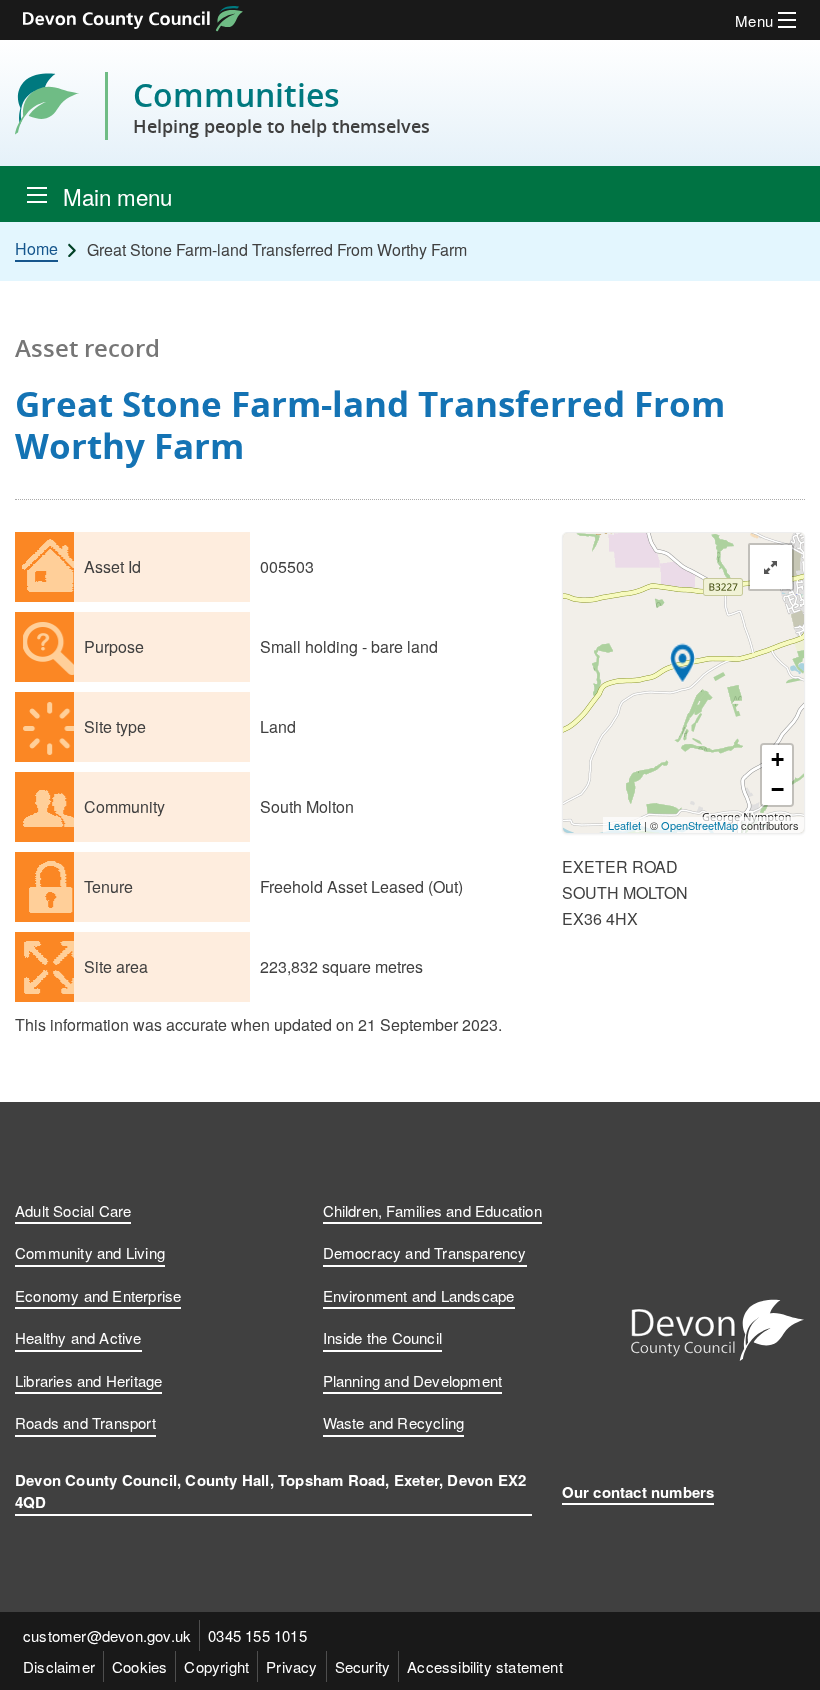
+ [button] (777, 759)
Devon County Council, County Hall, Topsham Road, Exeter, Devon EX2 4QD (270, 1491)
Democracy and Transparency (425, 1252)
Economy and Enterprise (98, 1295)
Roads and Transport (85, 1422)
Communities (281, 106)
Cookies (139, 1666)
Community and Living (90, 1252)
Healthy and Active (78, 1337)
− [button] (777, 789)
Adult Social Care (73, 1210)
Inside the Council (383, 1337)
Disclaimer (59, 1666)
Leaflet (624, 825)
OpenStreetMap (699, 825)
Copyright (216, 1666)
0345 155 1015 (257, 1635)
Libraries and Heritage (88, 1380)
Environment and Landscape (419, 1295)
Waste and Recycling (394, 1422)
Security (363, 1666)
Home (36, 249)
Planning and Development (413, 1380)
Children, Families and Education (432, 1210)
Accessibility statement (485, 1666)
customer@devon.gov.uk (107, 1635)
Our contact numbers (638, 1492)
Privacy (291, 1666)
